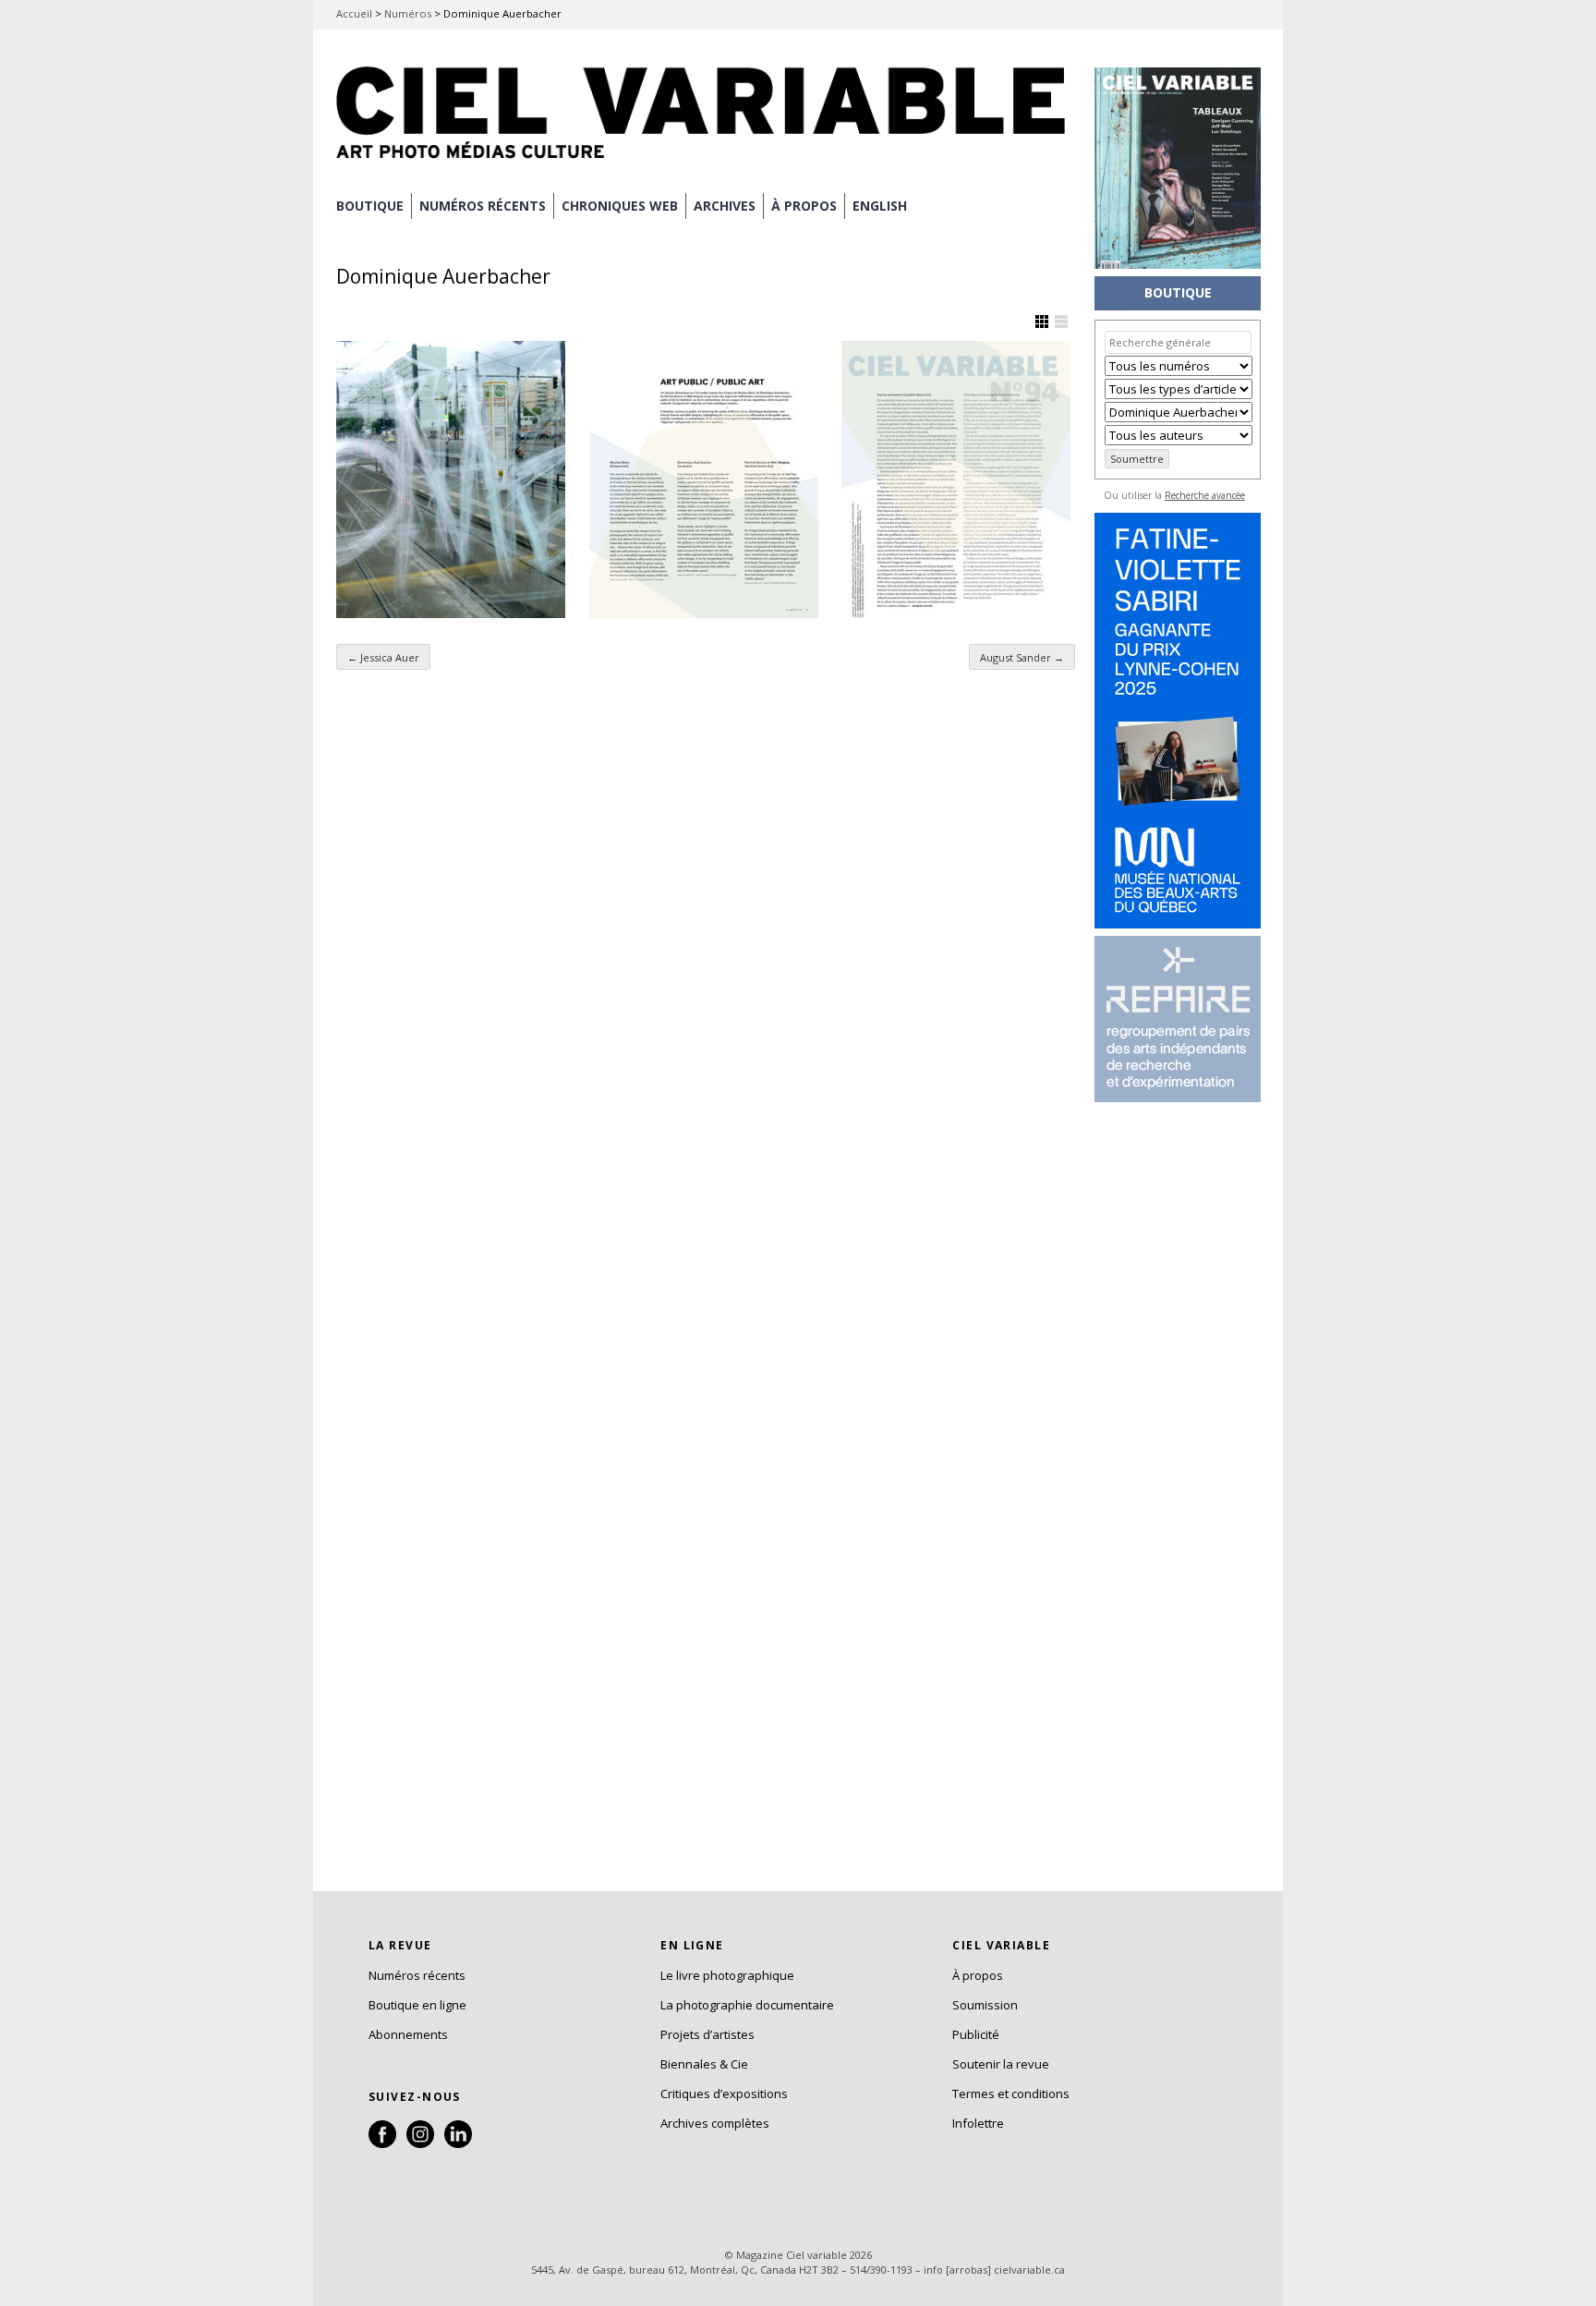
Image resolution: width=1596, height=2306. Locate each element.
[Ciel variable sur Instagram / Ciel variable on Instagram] (420, 2143)
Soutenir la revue (1001, 2064)
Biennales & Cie (704, 2064)
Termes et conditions (1011, 2094)
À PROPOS (804, 206)
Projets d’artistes (707, 2034)
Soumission (985, 2005)
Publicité (976, 2034)
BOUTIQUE (370, 206)
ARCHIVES (725, 206)
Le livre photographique (727, 1975)
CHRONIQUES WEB (620, 206)
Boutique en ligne (417, 2005)
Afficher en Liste (1061, 322)
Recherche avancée (1205, 495)
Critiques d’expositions (724, 2094)
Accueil (354, 13)
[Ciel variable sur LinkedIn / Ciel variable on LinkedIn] (458, 2143)
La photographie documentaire (747, 2005)
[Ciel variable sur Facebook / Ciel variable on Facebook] (382, 2143)
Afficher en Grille (1042, 322)
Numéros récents (417, 1975)
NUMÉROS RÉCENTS (483, 206)
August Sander (1022, 657)
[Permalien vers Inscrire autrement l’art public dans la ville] (956, 479)
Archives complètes (715, 2123)
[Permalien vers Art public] (704, 479)
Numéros (408, 13)
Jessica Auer (383, 657)
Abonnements (408, 2034)
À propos (978, 1975)
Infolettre (978, 2123)
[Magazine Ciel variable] (706, 162)
